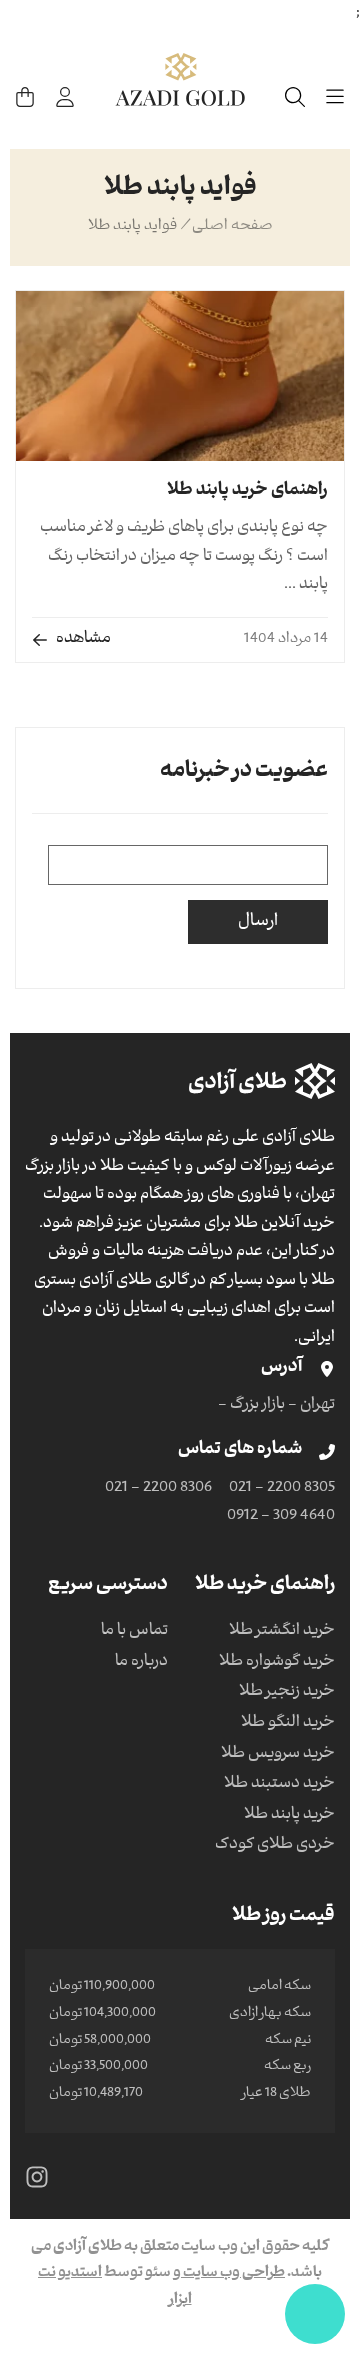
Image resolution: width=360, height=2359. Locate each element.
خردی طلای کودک (275, 1846)
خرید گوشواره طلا (277, 1663)
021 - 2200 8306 (158, 1489)
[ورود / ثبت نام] (65, 97)
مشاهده (83, 640)
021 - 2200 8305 (282, 1489)
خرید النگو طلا (288, 1724)
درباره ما (141, 1663)
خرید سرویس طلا (278, 1755)
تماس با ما (134, 1632)
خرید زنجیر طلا (287, 1693)
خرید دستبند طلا (279, 1785)
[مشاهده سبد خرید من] (25, 97)
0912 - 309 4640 (281, 1517)
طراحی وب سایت (233, 2274)
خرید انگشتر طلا (282, 1632)
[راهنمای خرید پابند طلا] (180, 376)
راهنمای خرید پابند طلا (247, 492)
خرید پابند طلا (289, 1816)
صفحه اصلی (232, 227)
